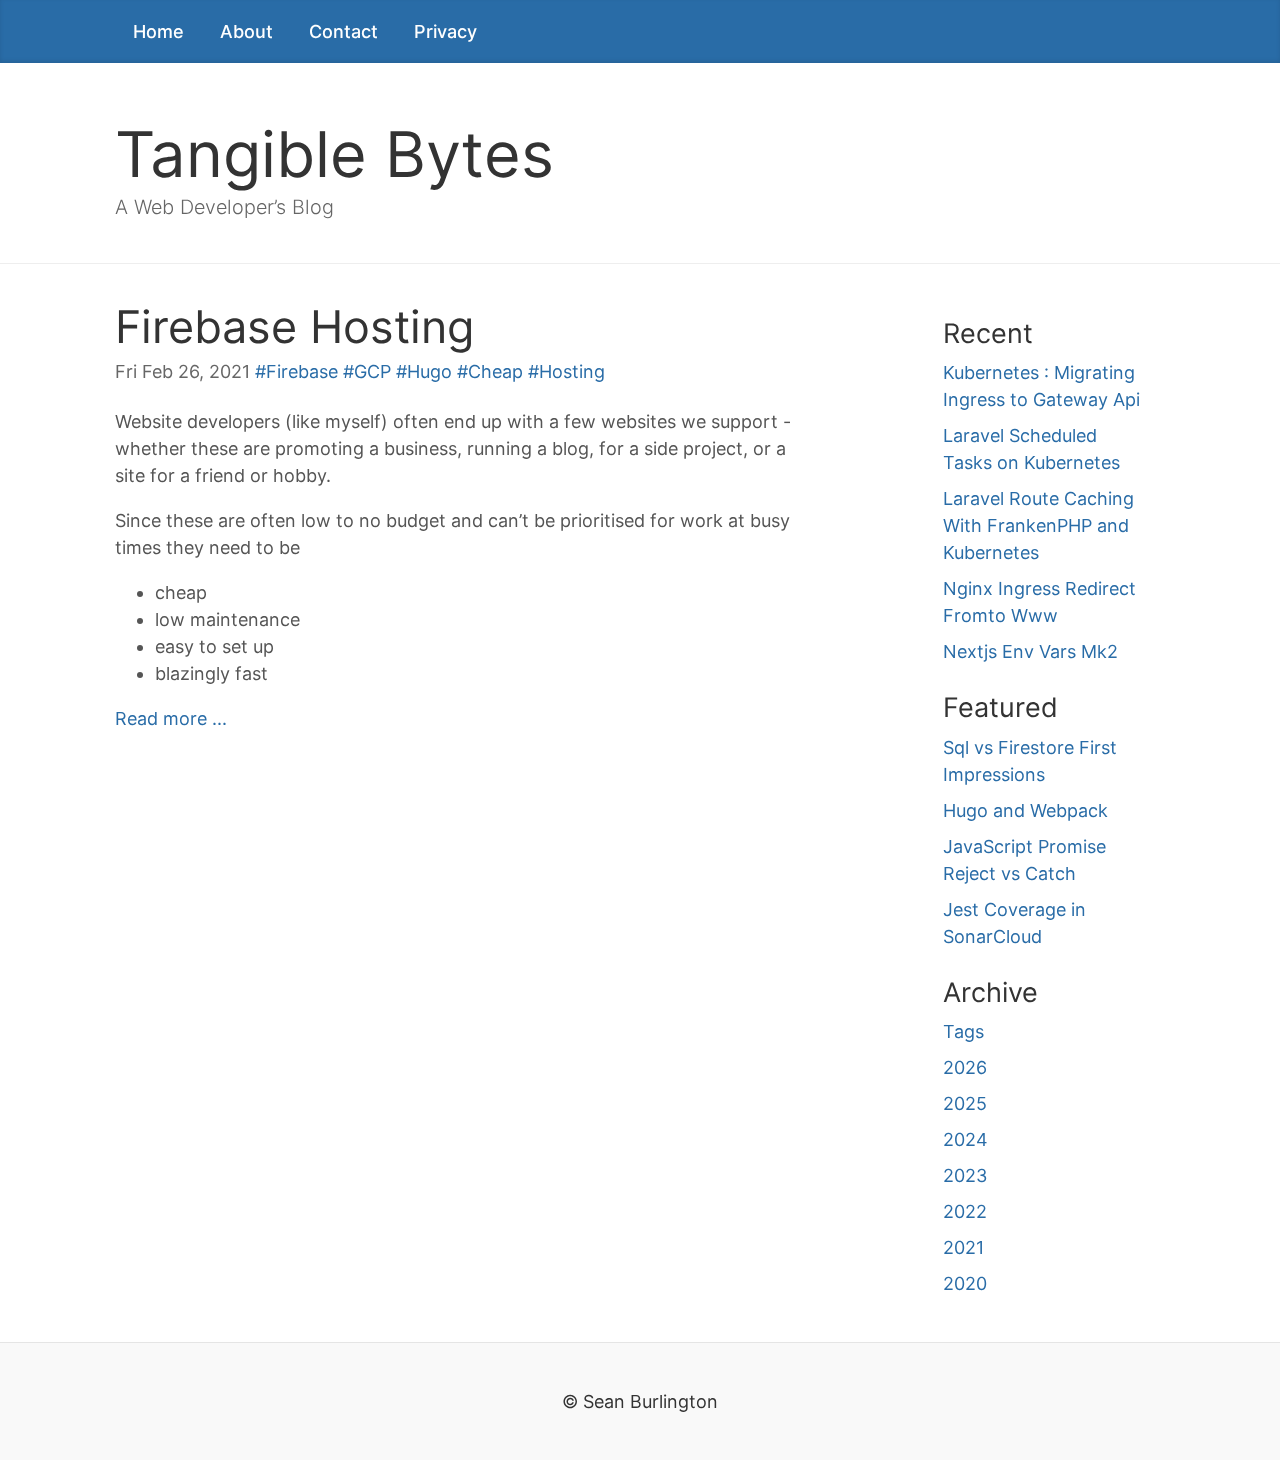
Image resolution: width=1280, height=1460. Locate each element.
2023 (965, 1175)
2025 (965, 1103)
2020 (965, 1283)
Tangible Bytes (334, 154)
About (246, 31)
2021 (963, 1247)
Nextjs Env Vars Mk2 (1030, 651)
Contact (343, 31)
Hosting (572, 371)
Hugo (429, 371)
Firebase (302, 371)
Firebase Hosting (294, 326)
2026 (965, 1067)
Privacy (445, 31)
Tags (963, 1031)
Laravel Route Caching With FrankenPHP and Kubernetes (1038, 525)
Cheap (495, 371)
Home (158, 31)
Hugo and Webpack (1025, 810)
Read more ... (171, 718)
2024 (965, 1139)
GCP (372, 371)
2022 (965, 1211)
